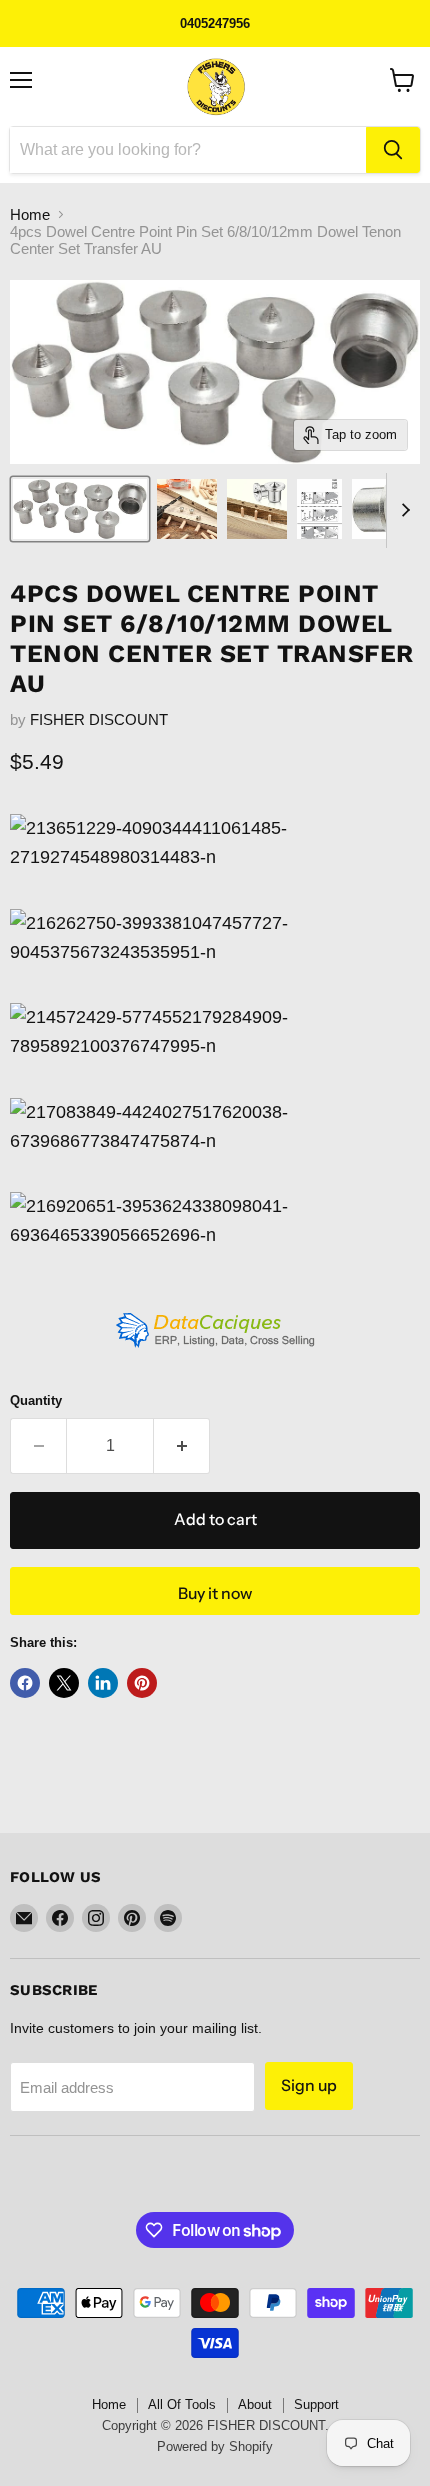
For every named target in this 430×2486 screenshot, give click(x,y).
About (255, 2404)
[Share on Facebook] (25, 1683)
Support (316, 2404)
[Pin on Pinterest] (142, 1683)
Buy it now (215, 1593)
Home (30, 214)
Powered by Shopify (215, 2446)
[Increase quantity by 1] (182, 1446)
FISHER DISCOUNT (99, 719)
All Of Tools (182, 2404)
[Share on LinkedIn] (103, 1683)
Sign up (309, 2085)
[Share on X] (64, 1683)
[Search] (393, 150)
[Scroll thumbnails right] (402, 510)
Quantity (36, 1400)
